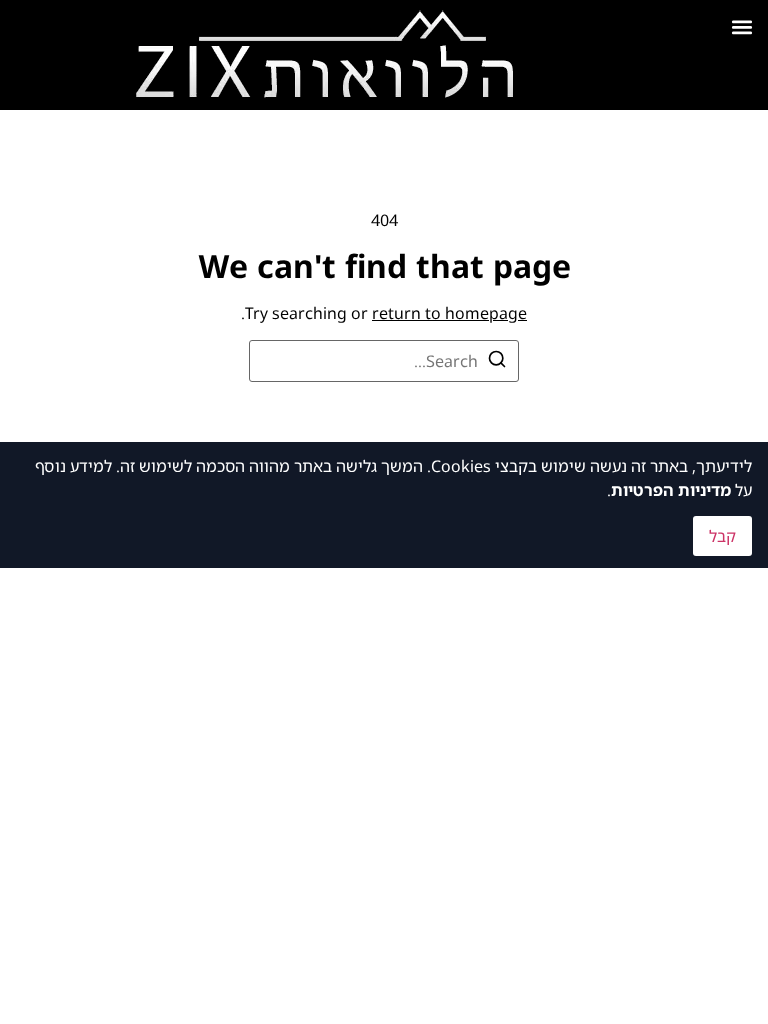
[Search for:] (384, 361)
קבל (722, 536)
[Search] (497, 362)
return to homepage (449, 313)
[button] (741, 26)
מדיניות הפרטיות (671, 490)
